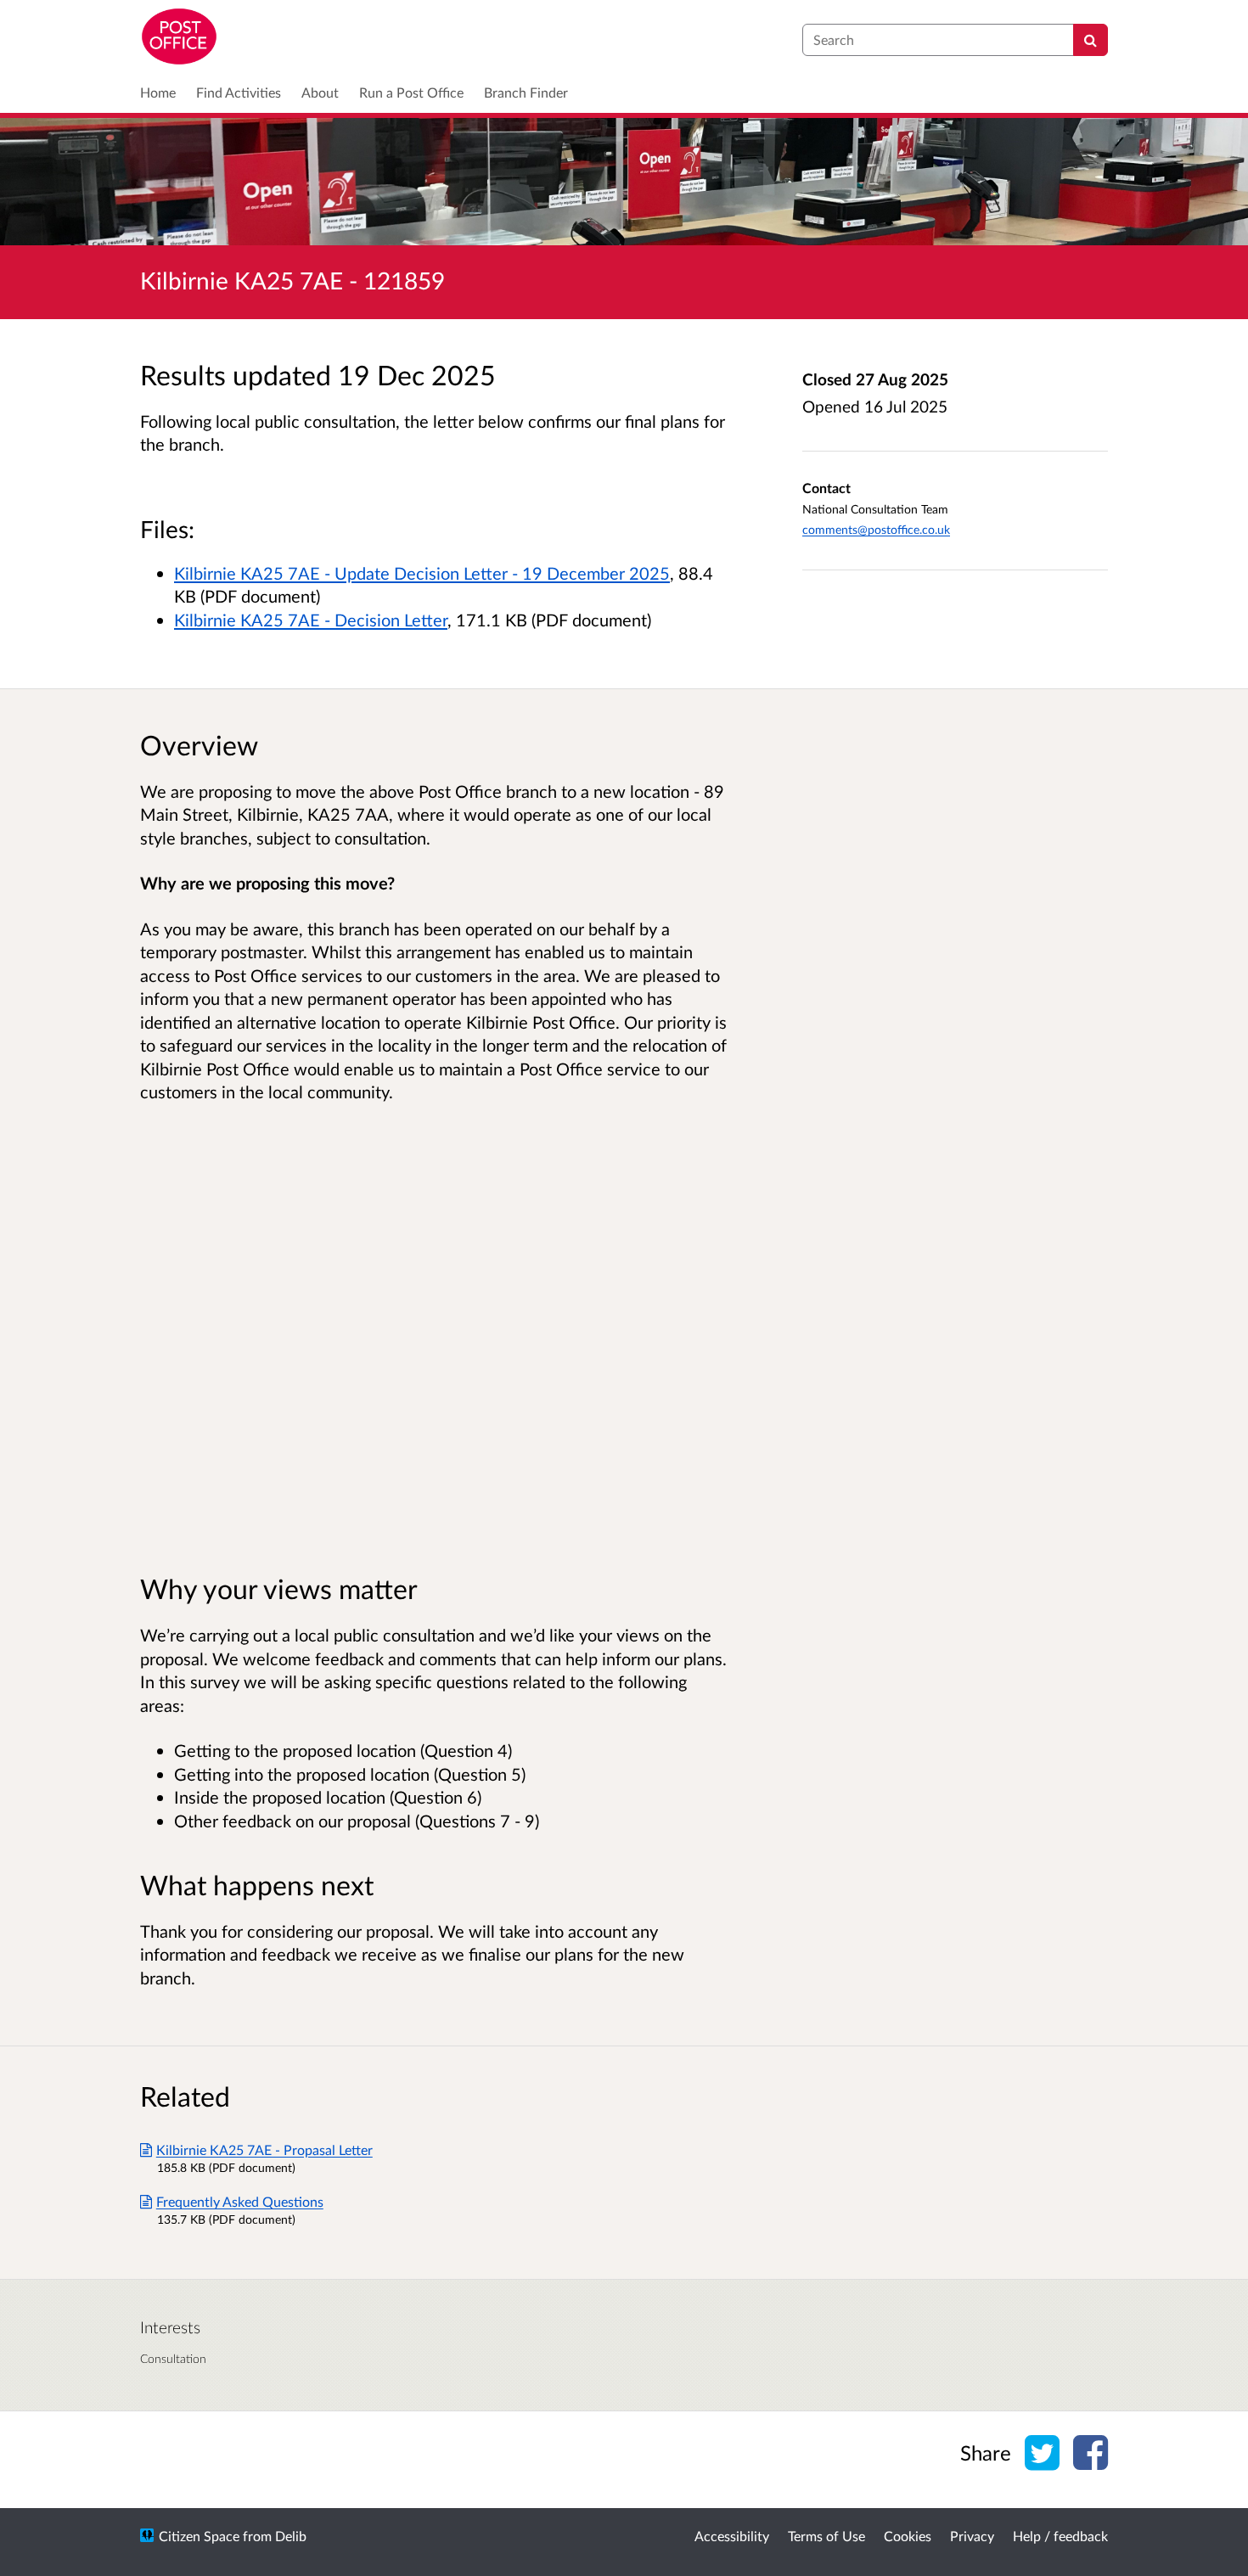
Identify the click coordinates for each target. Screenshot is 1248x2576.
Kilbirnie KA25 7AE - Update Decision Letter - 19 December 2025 (422, 573)
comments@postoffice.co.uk (876, 529)
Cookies (908, 2536)
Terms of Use (826, 2536)
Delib (291, 2536)
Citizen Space (199, 2536)
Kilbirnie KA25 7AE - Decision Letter (311, 620)
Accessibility (732, 2536)
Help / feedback (1060, 2536)
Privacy (972, 2536)
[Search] (1091, 40)
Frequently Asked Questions (240, 2201)
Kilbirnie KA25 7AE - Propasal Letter (264, 2149)
